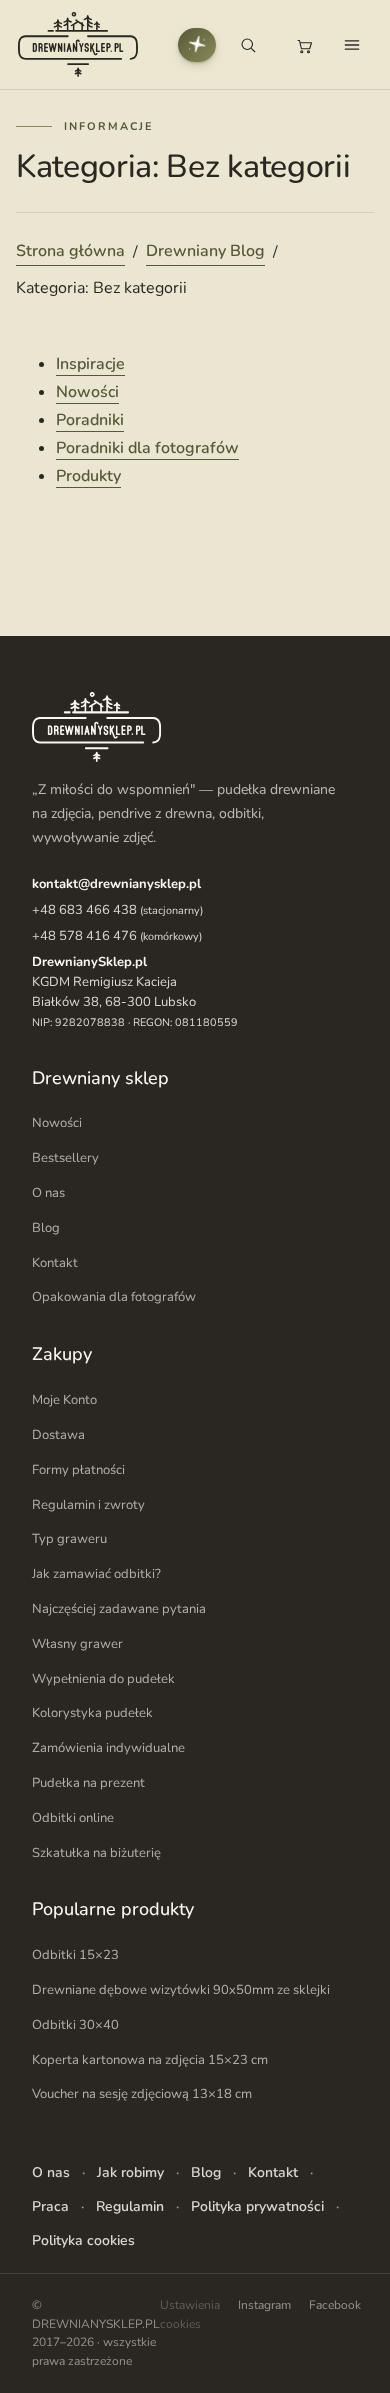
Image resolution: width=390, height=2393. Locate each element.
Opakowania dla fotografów (114, 1297)
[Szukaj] (248, 45)
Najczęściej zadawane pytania (119, 1609)
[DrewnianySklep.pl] (78, 44)
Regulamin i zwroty (88, 1505)
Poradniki (90, 420)
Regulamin (130, 2206)
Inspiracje (90, 364)
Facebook (335, 2305)
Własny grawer (77, 1644)
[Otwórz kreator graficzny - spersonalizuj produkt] (197, 45)
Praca (50, 2206)
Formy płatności (78, 1470)
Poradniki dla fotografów (147, 448)
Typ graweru (69, 1539)
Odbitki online (73, 1818)
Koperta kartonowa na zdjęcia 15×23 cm (150, 2060)
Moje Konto (64, 1400)
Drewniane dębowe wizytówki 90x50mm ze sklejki (181, 1990)
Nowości (87, 392)
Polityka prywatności (257, 2206)
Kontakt (55, 1263)
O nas (48, 1193)
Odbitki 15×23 (75, 1955)
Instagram (264, 2305)
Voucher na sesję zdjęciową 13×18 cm (142, 2094)
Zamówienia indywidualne (108, 1748)
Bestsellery (65, 1158)
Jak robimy (130, 2172)
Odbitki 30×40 (75, 2025)
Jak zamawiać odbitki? (96, 1574)
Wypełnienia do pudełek (103, 1679)
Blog (46, 1228)
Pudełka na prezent (88, 1783)
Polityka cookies (83, 2240)
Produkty (88, 476)
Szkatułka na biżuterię (96, 1853)
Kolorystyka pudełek (92, 1713)
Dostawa (58, 1435)
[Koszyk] (304, 45)
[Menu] (352, 45)
